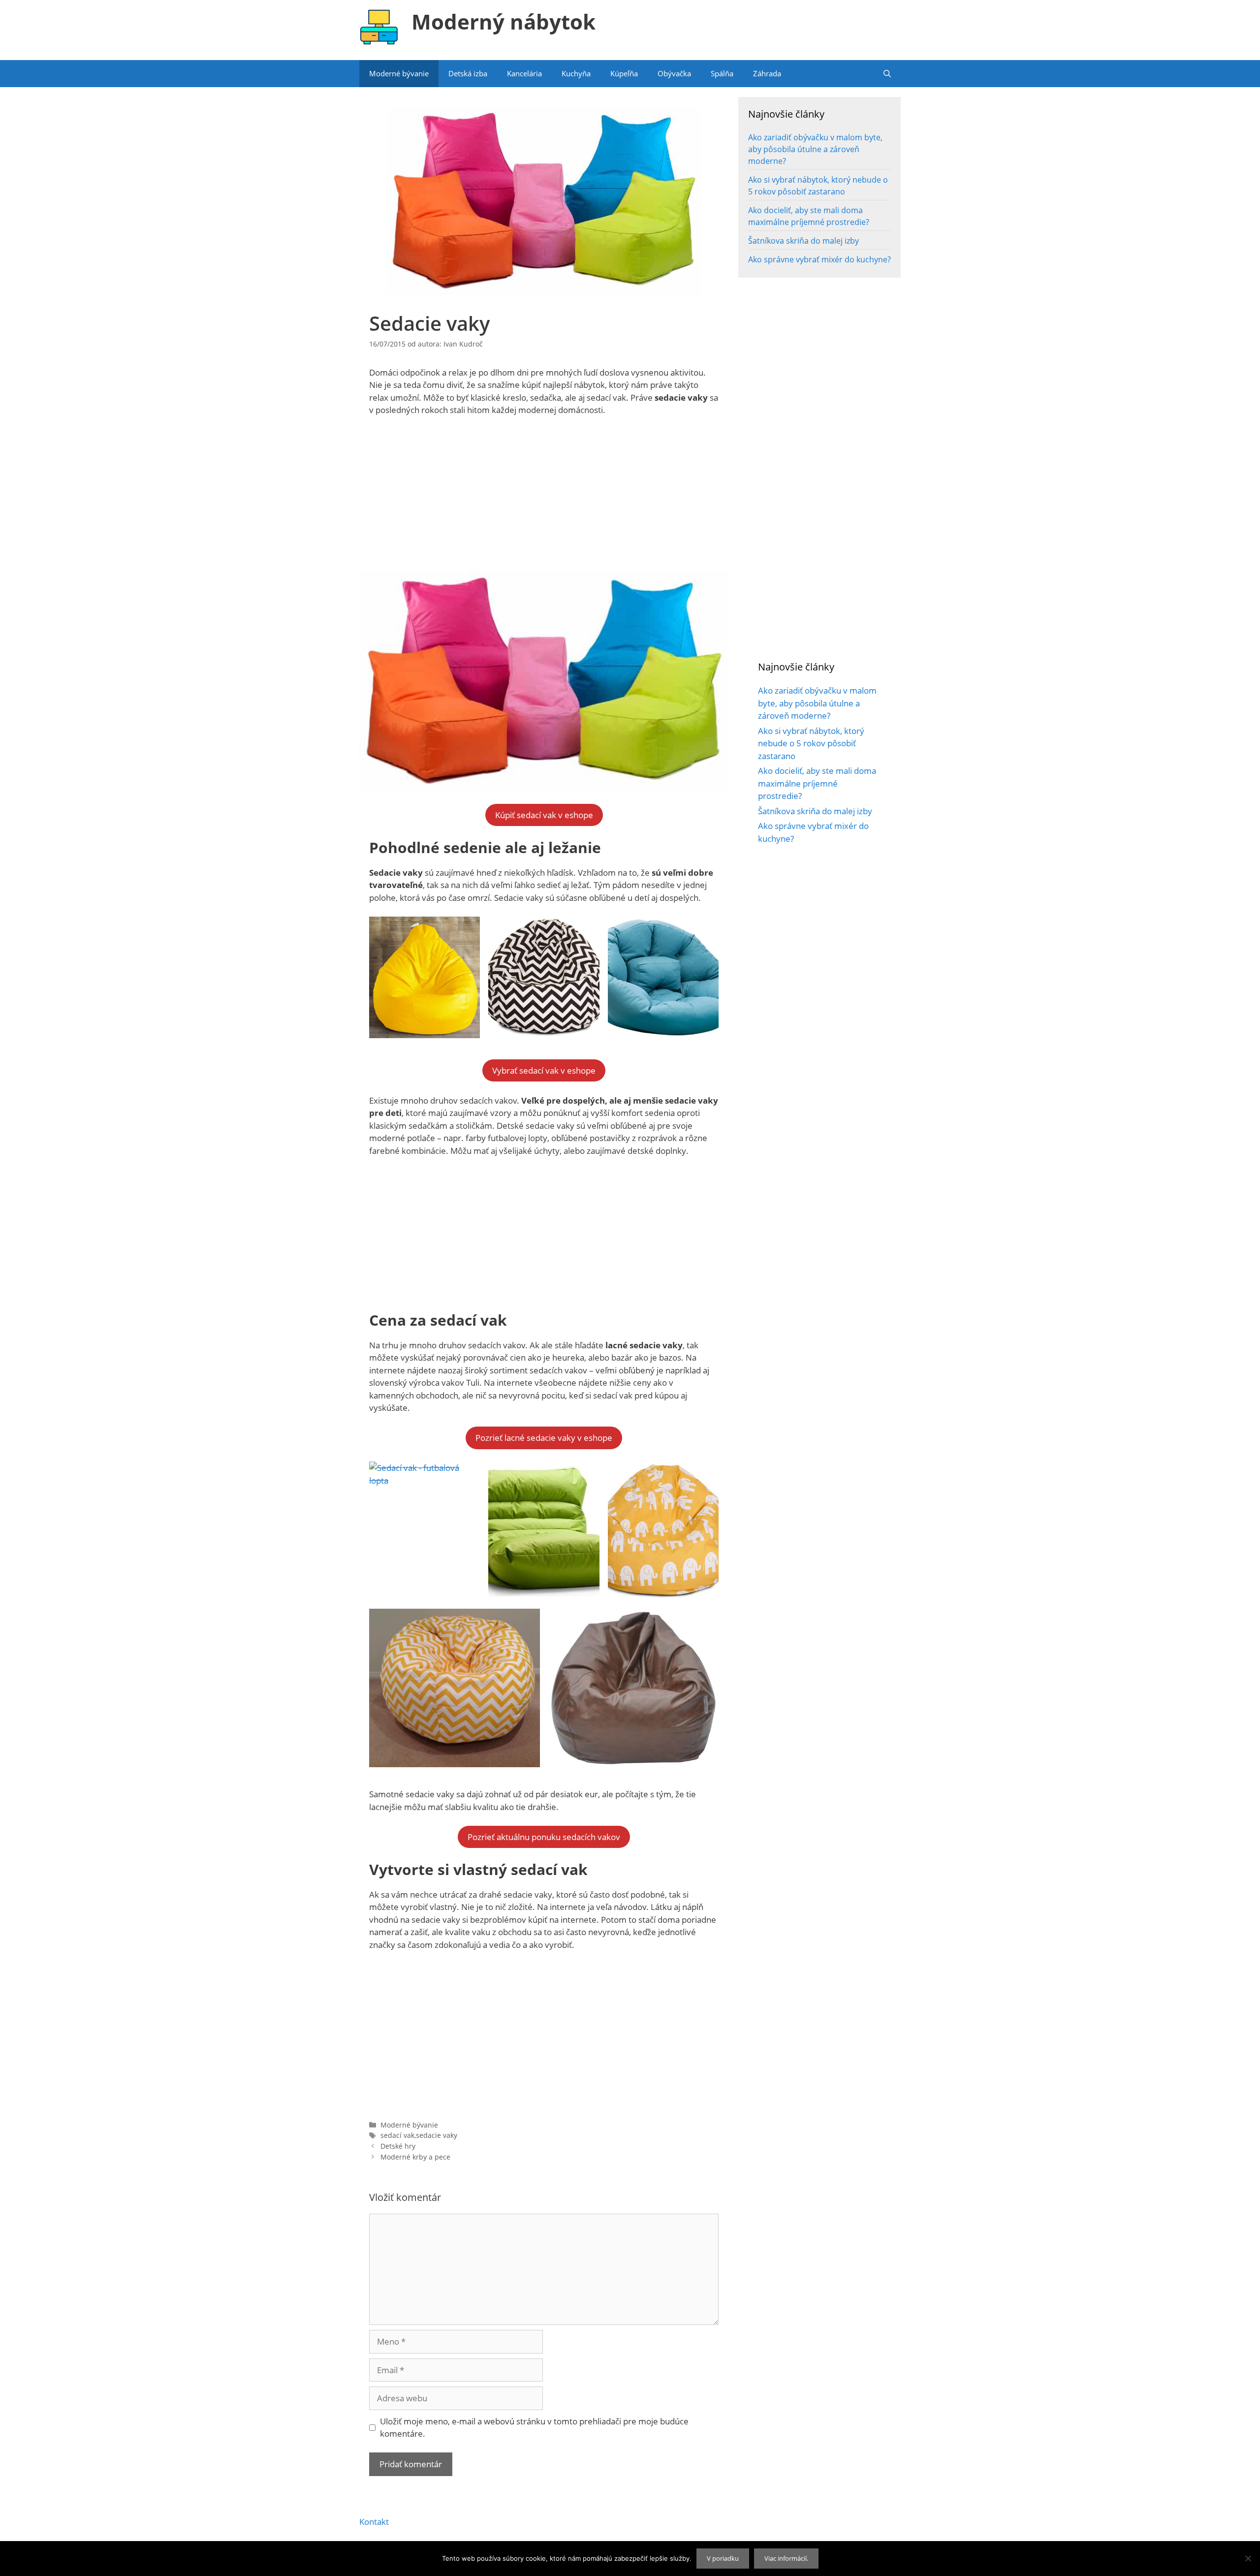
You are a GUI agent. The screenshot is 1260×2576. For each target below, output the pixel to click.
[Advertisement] (544, 498)
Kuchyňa (576, 73)
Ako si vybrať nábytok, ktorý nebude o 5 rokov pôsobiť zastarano (811, 743)
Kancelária (524, 73)
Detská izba (468, 73)
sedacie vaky (437, 2135)
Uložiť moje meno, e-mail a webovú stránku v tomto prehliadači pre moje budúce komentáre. (534, 2428)
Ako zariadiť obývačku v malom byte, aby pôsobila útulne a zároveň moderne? (815, 149)
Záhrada (767, 73)
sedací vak (397, 2135)
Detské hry (398, 2146)
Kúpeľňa (624, 73)
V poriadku (723, 2558)
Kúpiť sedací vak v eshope (544, 815)
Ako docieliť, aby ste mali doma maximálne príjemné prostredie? (817, 783)
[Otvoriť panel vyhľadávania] (887, 74)
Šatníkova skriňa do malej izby (803, 241)
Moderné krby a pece (415, 2157)
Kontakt (374, 2522)
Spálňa (722, 73)
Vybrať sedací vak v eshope (544, 1070)
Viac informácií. (786, 2558)
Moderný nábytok (504, 21)
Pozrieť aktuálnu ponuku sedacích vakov (544, 1837)
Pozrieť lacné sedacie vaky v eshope (544, 1438)
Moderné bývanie (399, 73)
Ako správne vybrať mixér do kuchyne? (819, 259)
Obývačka (674, 73)
